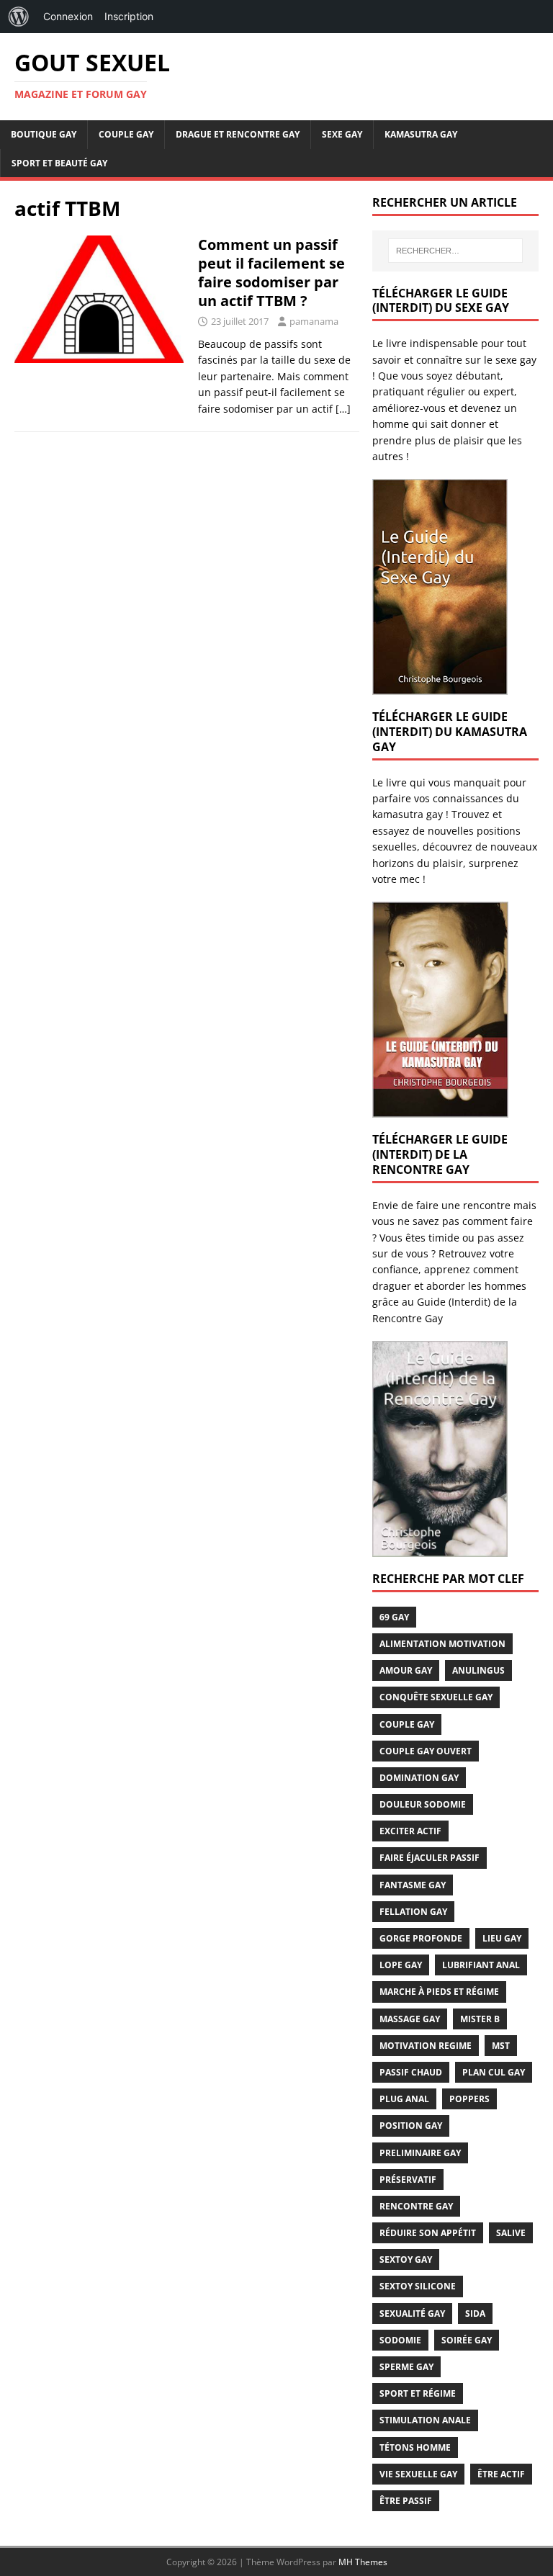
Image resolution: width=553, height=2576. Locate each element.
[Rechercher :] (455, 251)
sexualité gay (412, 2314)
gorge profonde (421, 1938)
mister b (480, 2019)
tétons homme (415, 2447)
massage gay (410, 2019)
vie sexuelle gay (418, 2474)
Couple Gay (126, 134)
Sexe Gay (342, 134)
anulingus (478, 1670)
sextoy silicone (418, 2286)
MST (501, 2046)
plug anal (404, 2099)
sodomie (400, 2340)
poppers (469, 2099)
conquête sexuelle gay (436, 1697)
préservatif (408, 2180)
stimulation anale (425, 2420)
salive (511, 2233)
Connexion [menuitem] (68, 16)
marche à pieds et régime (439, 1992)
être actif (501, 2474)
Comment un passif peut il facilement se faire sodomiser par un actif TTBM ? (271, 273)
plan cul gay (494, 2072)
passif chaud (411, 2072)
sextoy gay (406, 2259)
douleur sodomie (423, 1804)
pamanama (314, 321)
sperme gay (406, 2367)
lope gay (401, 1965)
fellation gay (413, 1912)
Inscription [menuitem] (129, 16)
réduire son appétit (428, 2233)
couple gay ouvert (426, 1751)
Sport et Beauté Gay (59, 163)
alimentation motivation (442, 1644)
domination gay (419, 1778)
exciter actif (410, 1831)
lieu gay (502, 1938)
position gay (411, 2126)
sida (475, 2314)
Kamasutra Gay (421, 134)
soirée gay (467, 2340)
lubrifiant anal (481, 1965)
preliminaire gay (420, 2153)
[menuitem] (19, 17)
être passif (406, 2501)
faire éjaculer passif (430, 1858)
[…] (343, 409)
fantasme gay (413, 1885)
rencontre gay (416, 2206)
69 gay (394, 1617)
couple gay (407, 1724)
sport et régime (418, 2393)
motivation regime (426, 2046)
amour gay (406, 1670)
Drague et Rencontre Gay (238, 134)
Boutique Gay (44, 134)
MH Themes (363, 2562)
